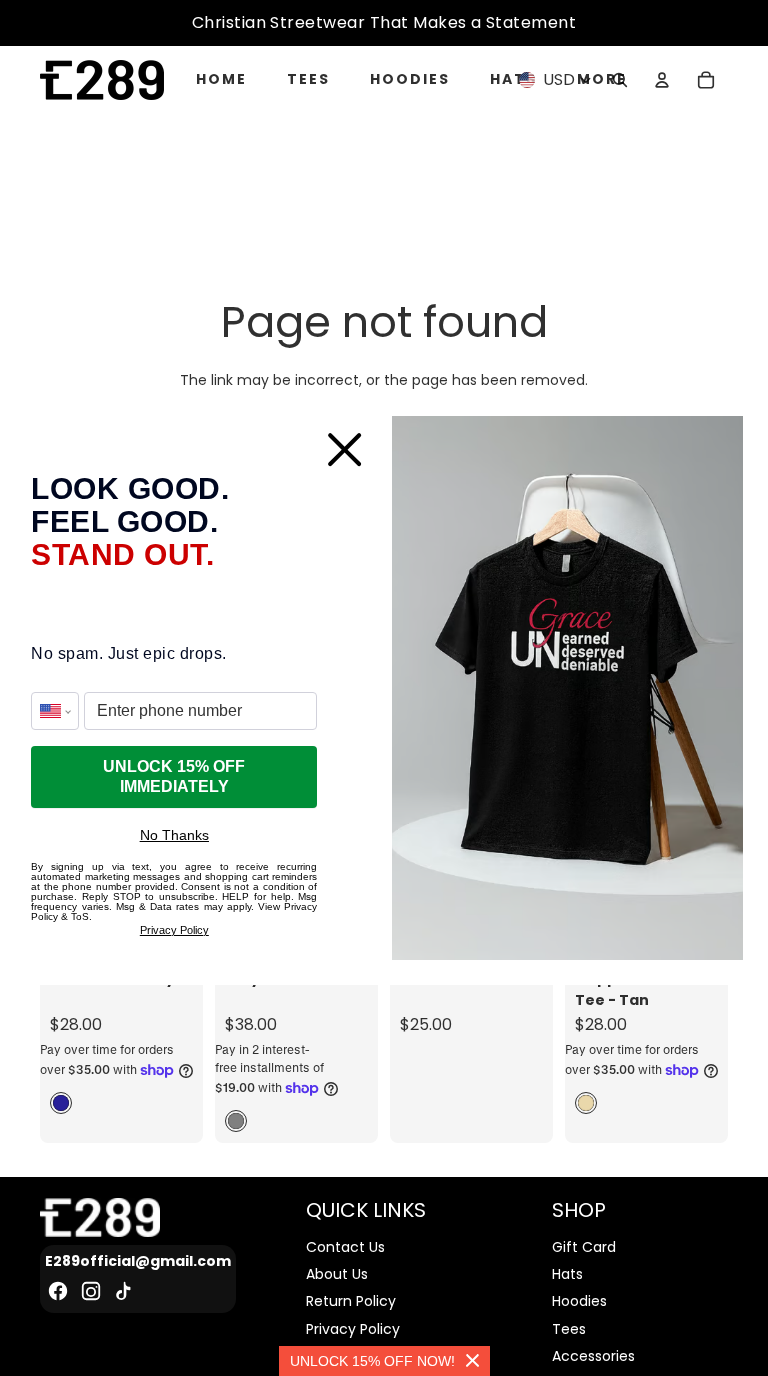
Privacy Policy (174, 930)
